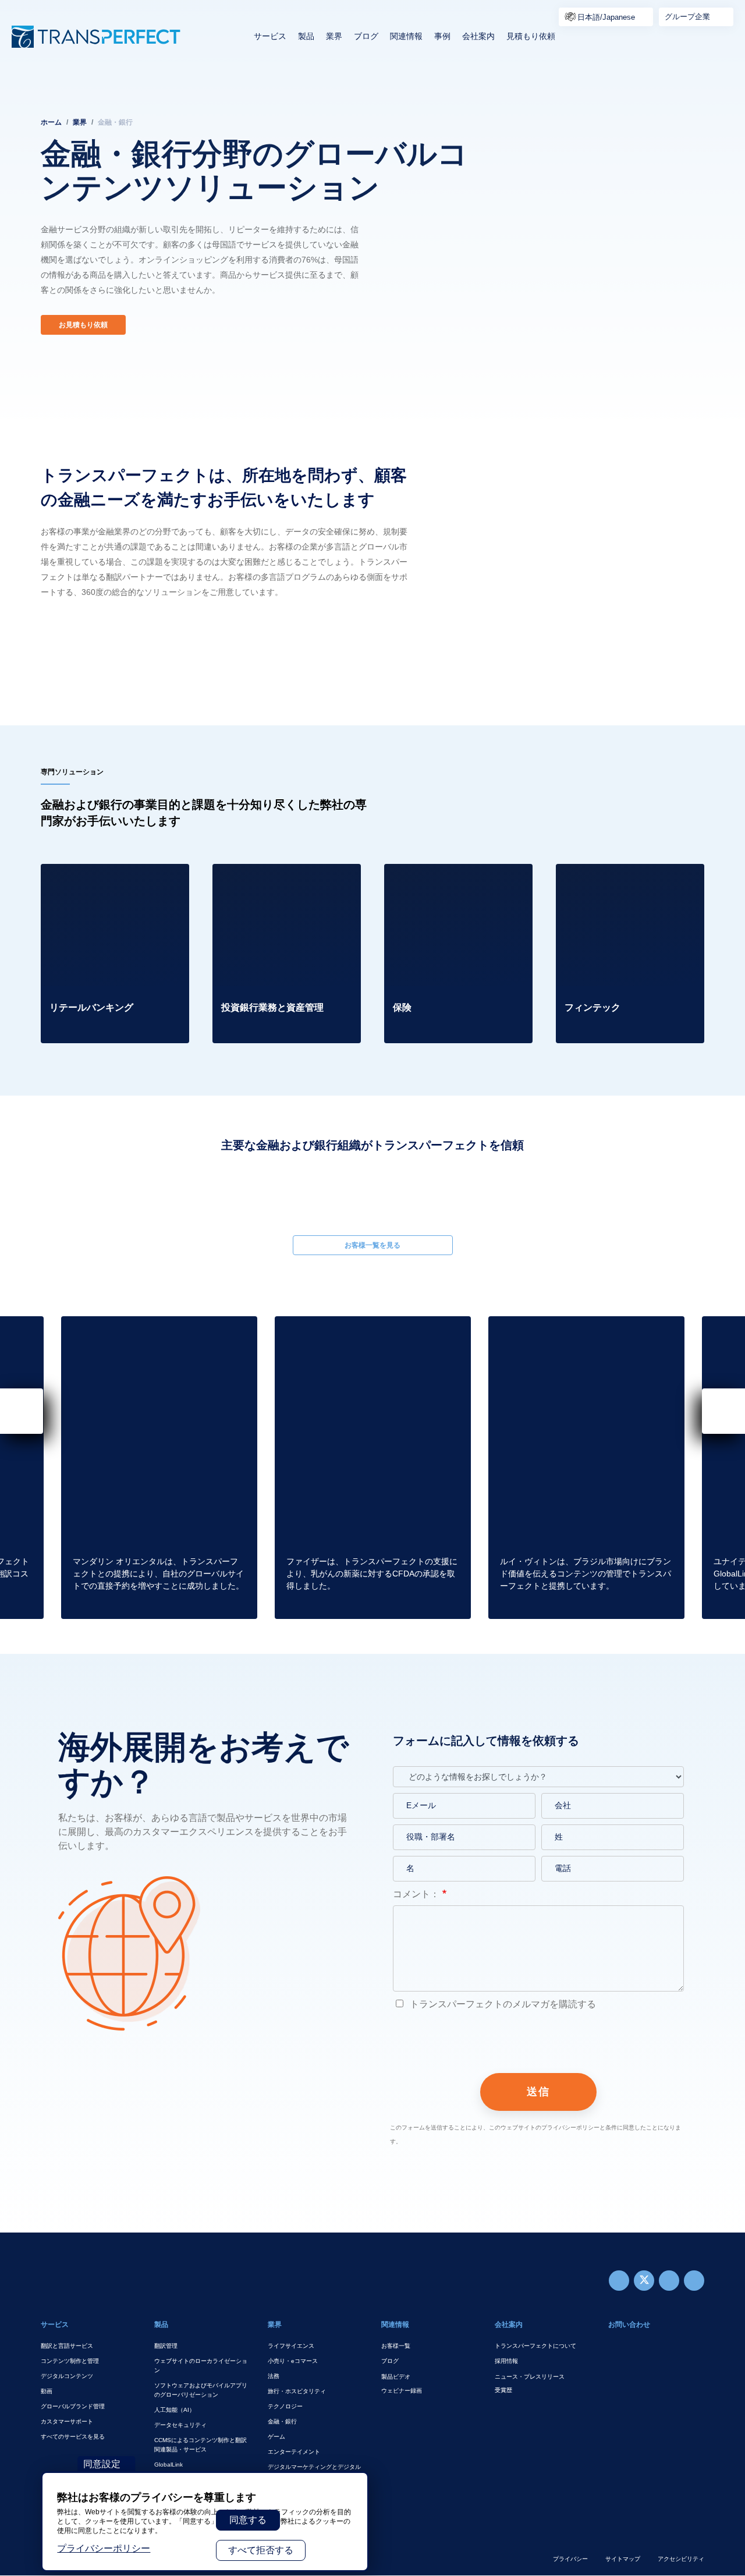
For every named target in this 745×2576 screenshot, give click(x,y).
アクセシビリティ (681, 2559)
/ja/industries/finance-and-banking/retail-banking (94, 878)
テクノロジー (285, 2406)
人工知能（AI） (175, 2410)
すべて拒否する (261, 2550)
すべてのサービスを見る (73, 2437)
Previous (41, 1190)
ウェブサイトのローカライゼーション (201, 2366)
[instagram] (669, 2281)
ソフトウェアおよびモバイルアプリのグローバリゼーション (201, 2390)
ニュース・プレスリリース (530, 2377)
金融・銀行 (282, 2421)
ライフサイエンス (291, 2346)
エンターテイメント (294, 2452)
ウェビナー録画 (402, 2391)
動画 (47, 2391)
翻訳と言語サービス (67, 2346)
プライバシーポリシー (104, 2548)
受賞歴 (503, 2390)
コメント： (416, 1894)
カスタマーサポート (67, 2421)
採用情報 (506, 2361)
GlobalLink (168, 2465)
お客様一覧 (396, 2346)
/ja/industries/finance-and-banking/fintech (609, 878)
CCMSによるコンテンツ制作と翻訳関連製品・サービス (201, 2445)
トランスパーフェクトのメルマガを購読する (502, 2004)
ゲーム (276, 2437)
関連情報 (406, 36)
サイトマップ (623, 2559)
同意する (248, 2520)
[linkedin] (694, 2281)
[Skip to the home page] (96, 37)
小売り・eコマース (293, 2361)
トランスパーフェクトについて (535, 2346)
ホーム (51, 122)
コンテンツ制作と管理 (70, 2361)
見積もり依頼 (531, 36)
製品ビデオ (396, 2377)
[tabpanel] (372, 210)
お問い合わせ (629, 2325)
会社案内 (478, 36)
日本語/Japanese (606, 17)
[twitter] (644, 2281)
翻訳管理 (166, 2346)
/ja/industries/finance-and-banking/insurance (437, 878)
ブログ (366, 36)
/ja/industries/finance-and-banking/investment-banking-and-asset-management (281, 885)
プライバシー (570, 2559)
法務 (274, 2376)
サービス (270, 36)
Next (704, 1190)
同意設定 (102, 2464)
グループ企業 (687, 17)
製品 (306, 36)
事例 (442, 36)
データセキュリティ (180, 2425)
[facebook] (619, 2281)
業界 (334, 36)
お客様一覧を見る (372, 1245)
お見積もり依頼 (83, 325)
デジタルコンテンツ (67, 2376)
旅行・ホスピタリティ (297, 2391)
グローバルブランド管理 (73, 2406)
